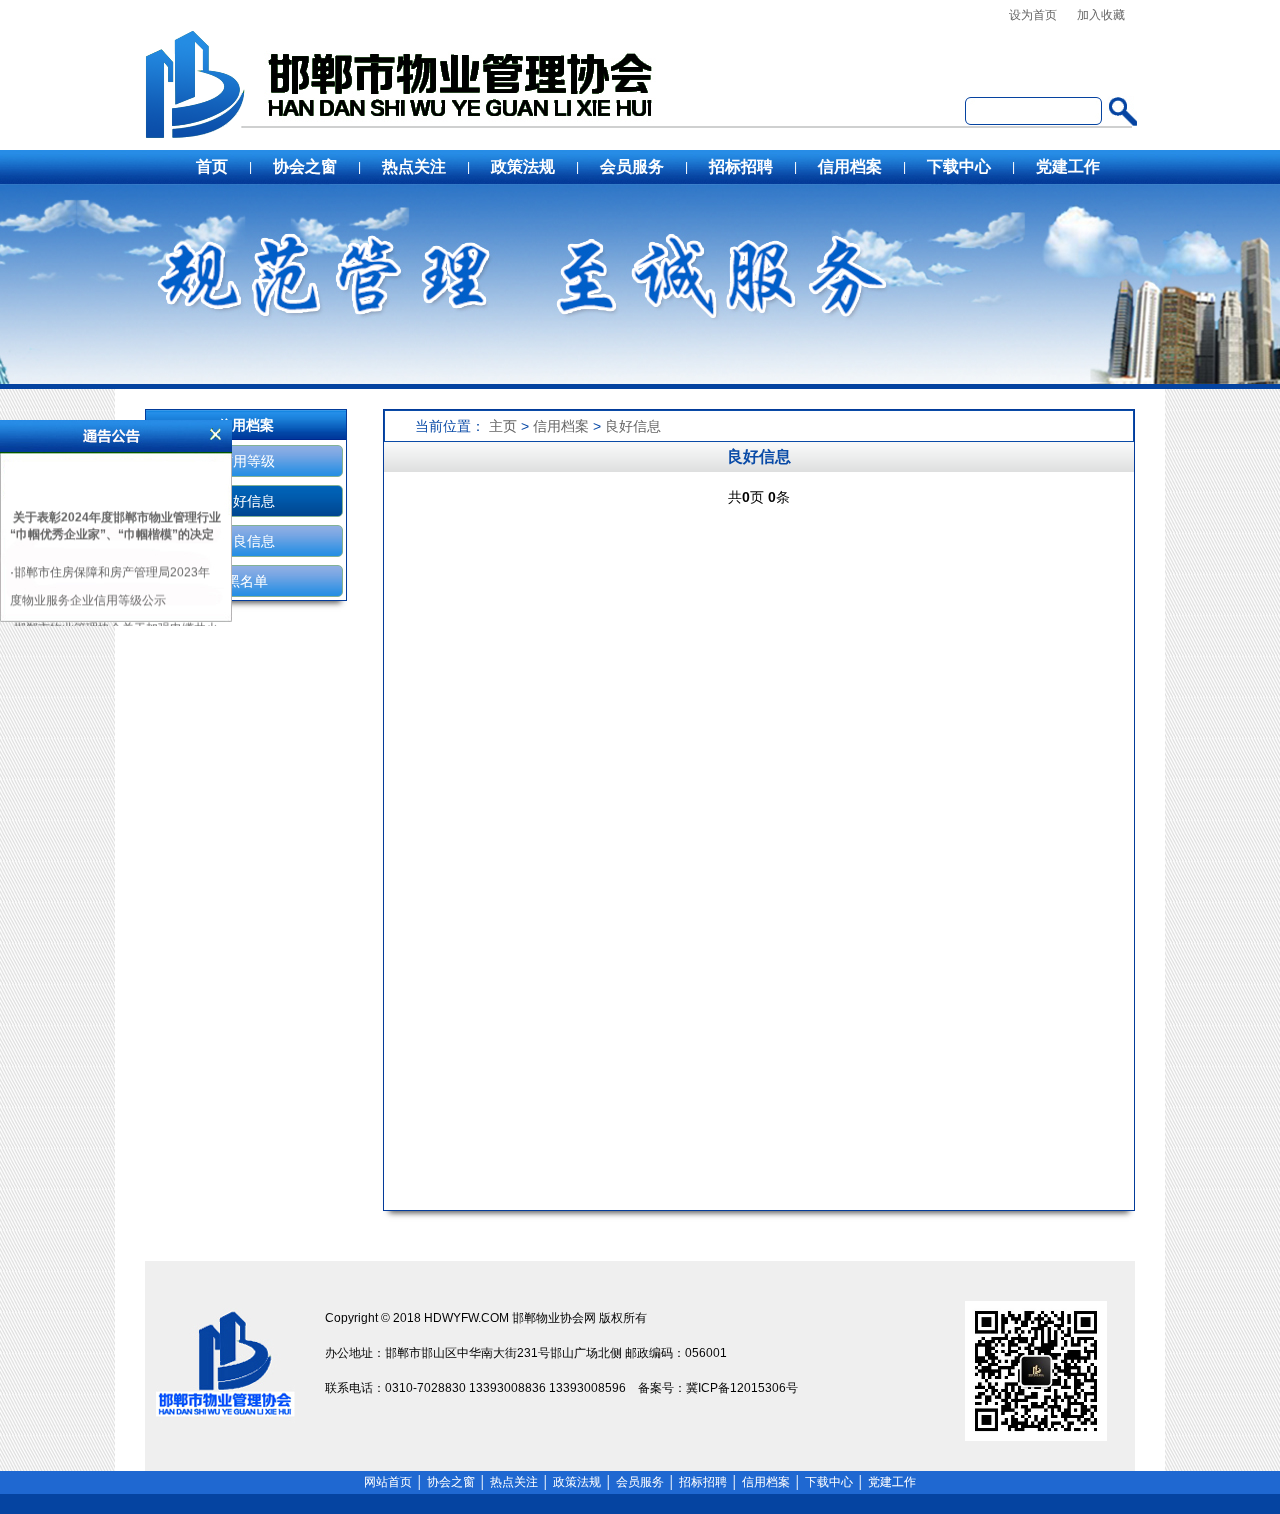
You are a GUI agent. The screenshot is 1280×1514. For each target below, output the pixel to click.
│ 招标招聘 (697, 1482)
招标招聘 (741, 166)
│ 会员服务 (634, 1482)
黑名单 (247, 581)
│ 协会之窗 (445, 1482)
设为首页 (1033, 15)
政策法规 (523, 166)
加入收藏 (1101, 15)
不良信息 (247, 541)
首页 (212, 166)
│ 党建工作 (886, 1482)
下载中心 (959, 166)
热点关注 (414, 166)
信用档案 (850, 166)
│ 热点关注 (508, 1482)
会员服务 (632, 166)
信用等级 (247, 461)
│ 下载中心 (823, 1482)
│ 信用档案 (760, 1482)
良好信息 (247, 501)
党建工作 (1068, 166)
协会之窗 (305, 166)
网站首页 (388, 1482)
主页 (503, 426)
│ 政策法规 (571, 1482)
